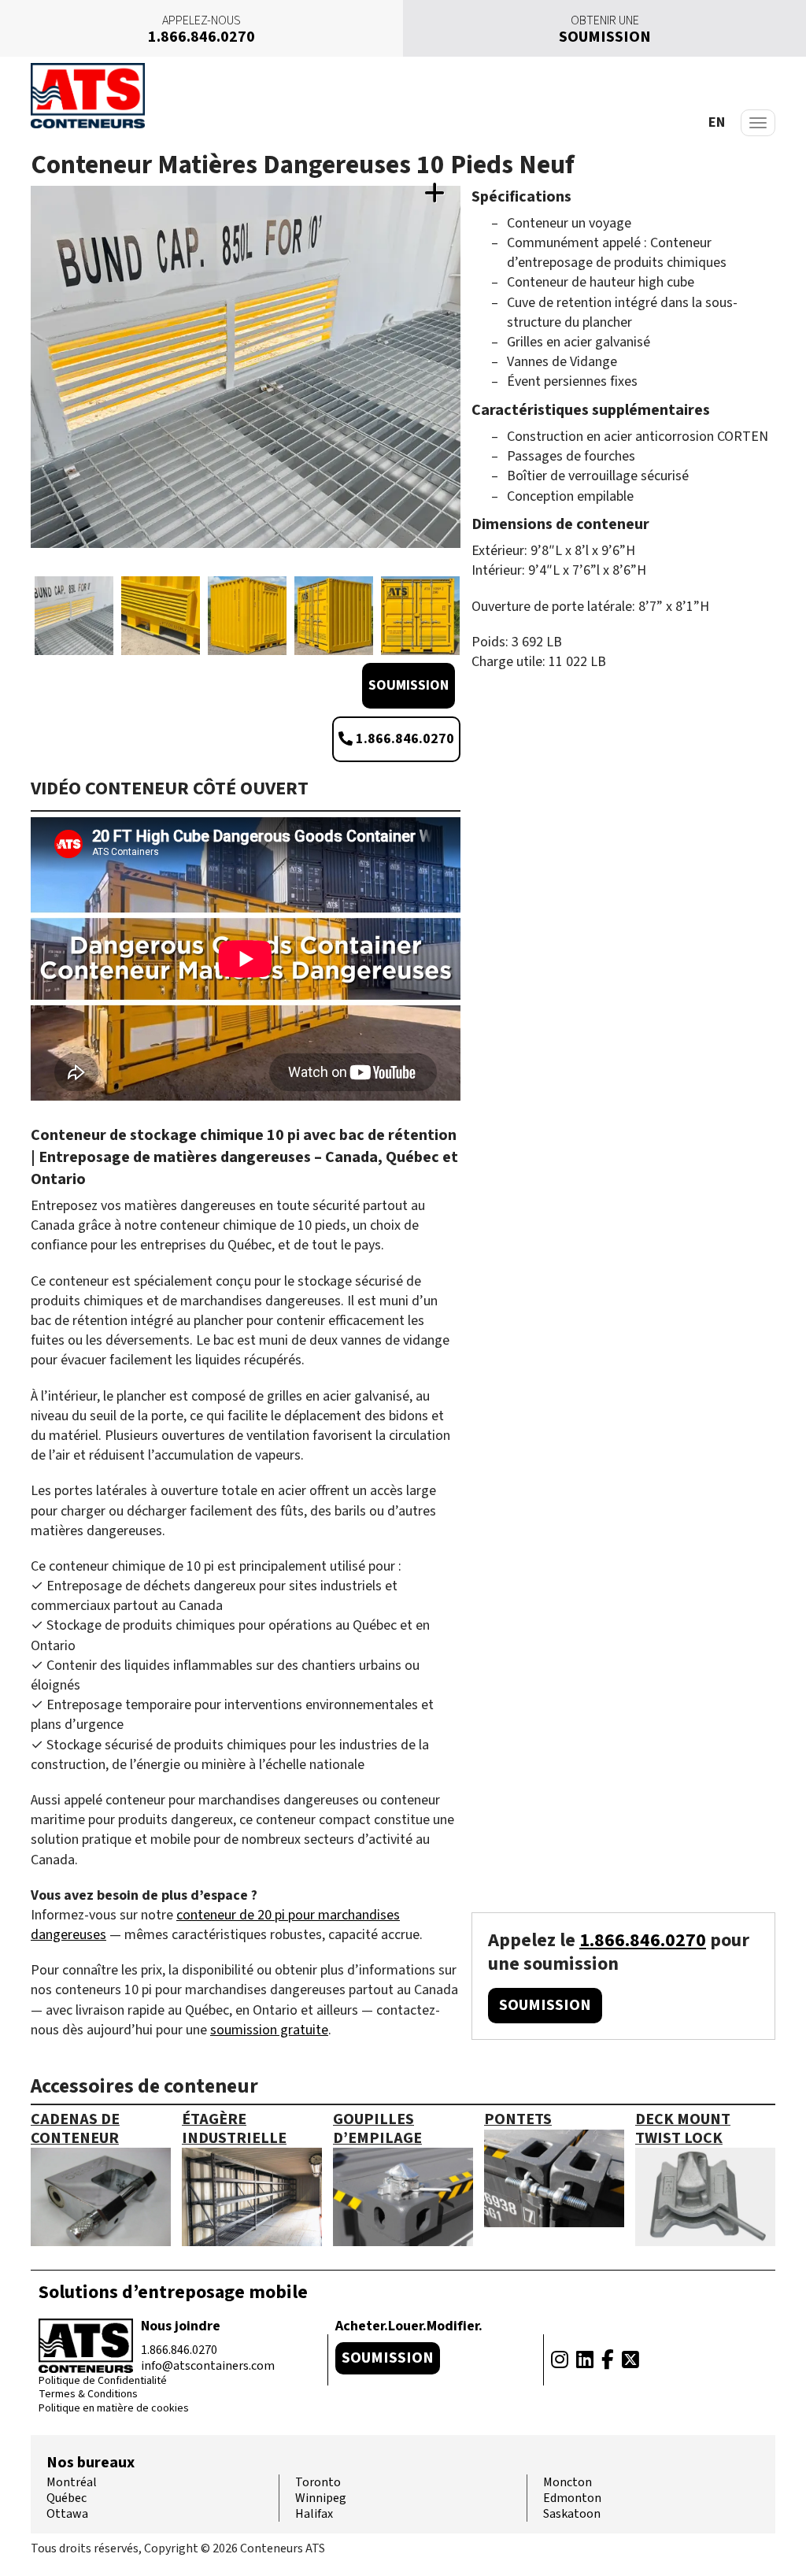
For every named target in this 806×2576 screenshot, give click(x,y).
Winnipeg (321, 2498)
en (717, 122)
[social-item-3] (608, 2360)
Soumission (409, 685)
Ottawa (67, 2514)
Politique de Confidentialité (103, 2382)
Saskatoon (572, 2514)
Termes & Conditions (88, 2395)
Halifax (314, 2514)
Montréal (72, 2482)
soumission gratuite (269, 2030)
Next (457, 383)
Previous (35, 383)
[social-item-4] (630, 2360)
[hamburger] (758, 123)
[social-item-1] (560, 2360)
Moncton (568, 2482)
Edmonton (572, 2498)
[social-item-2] (585, 2360)
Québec (67, 2498)
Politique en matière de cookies (114, 2409)
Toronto (318, 2482)
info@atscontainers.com (208, 2366)
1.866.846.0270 (403, 739)
